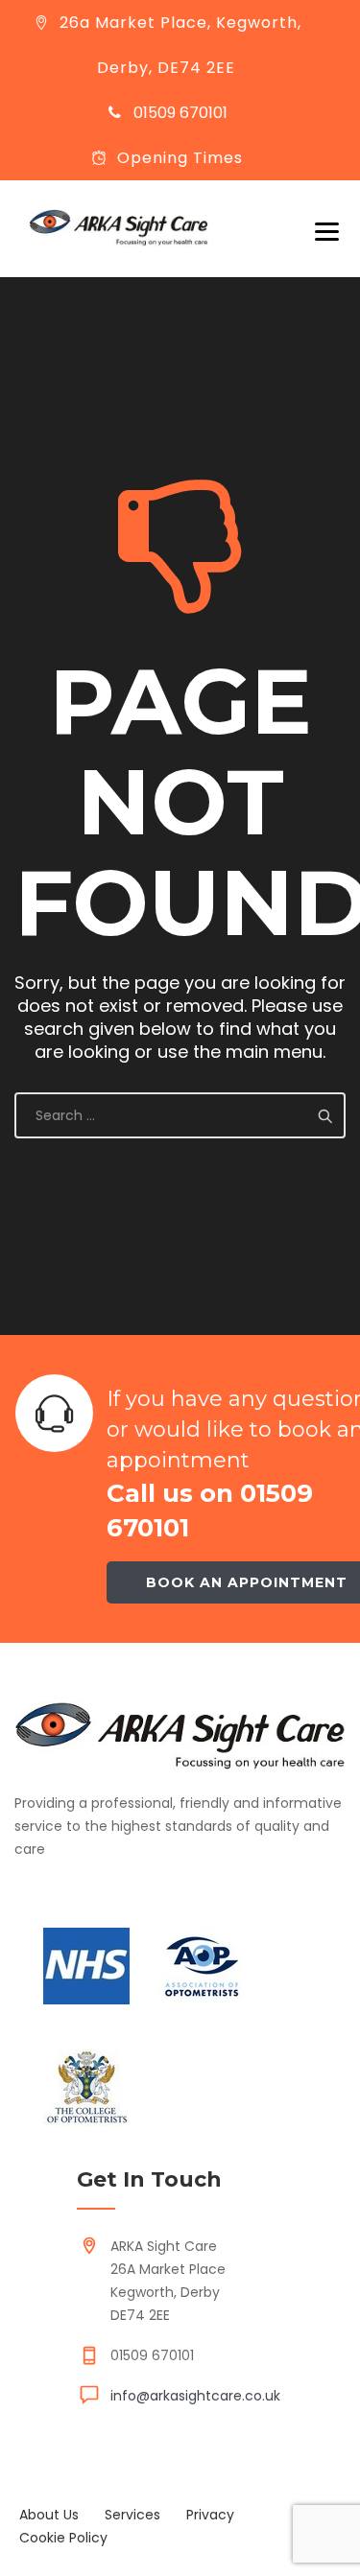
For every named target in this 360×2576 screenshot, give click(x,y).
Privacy (210, 2515)
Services (132, 2515)
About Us (49, 2515)
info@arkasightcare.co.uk (195, 2396)
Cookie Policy (63, 2538)
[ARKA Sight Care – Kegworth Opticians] (119, 228)
